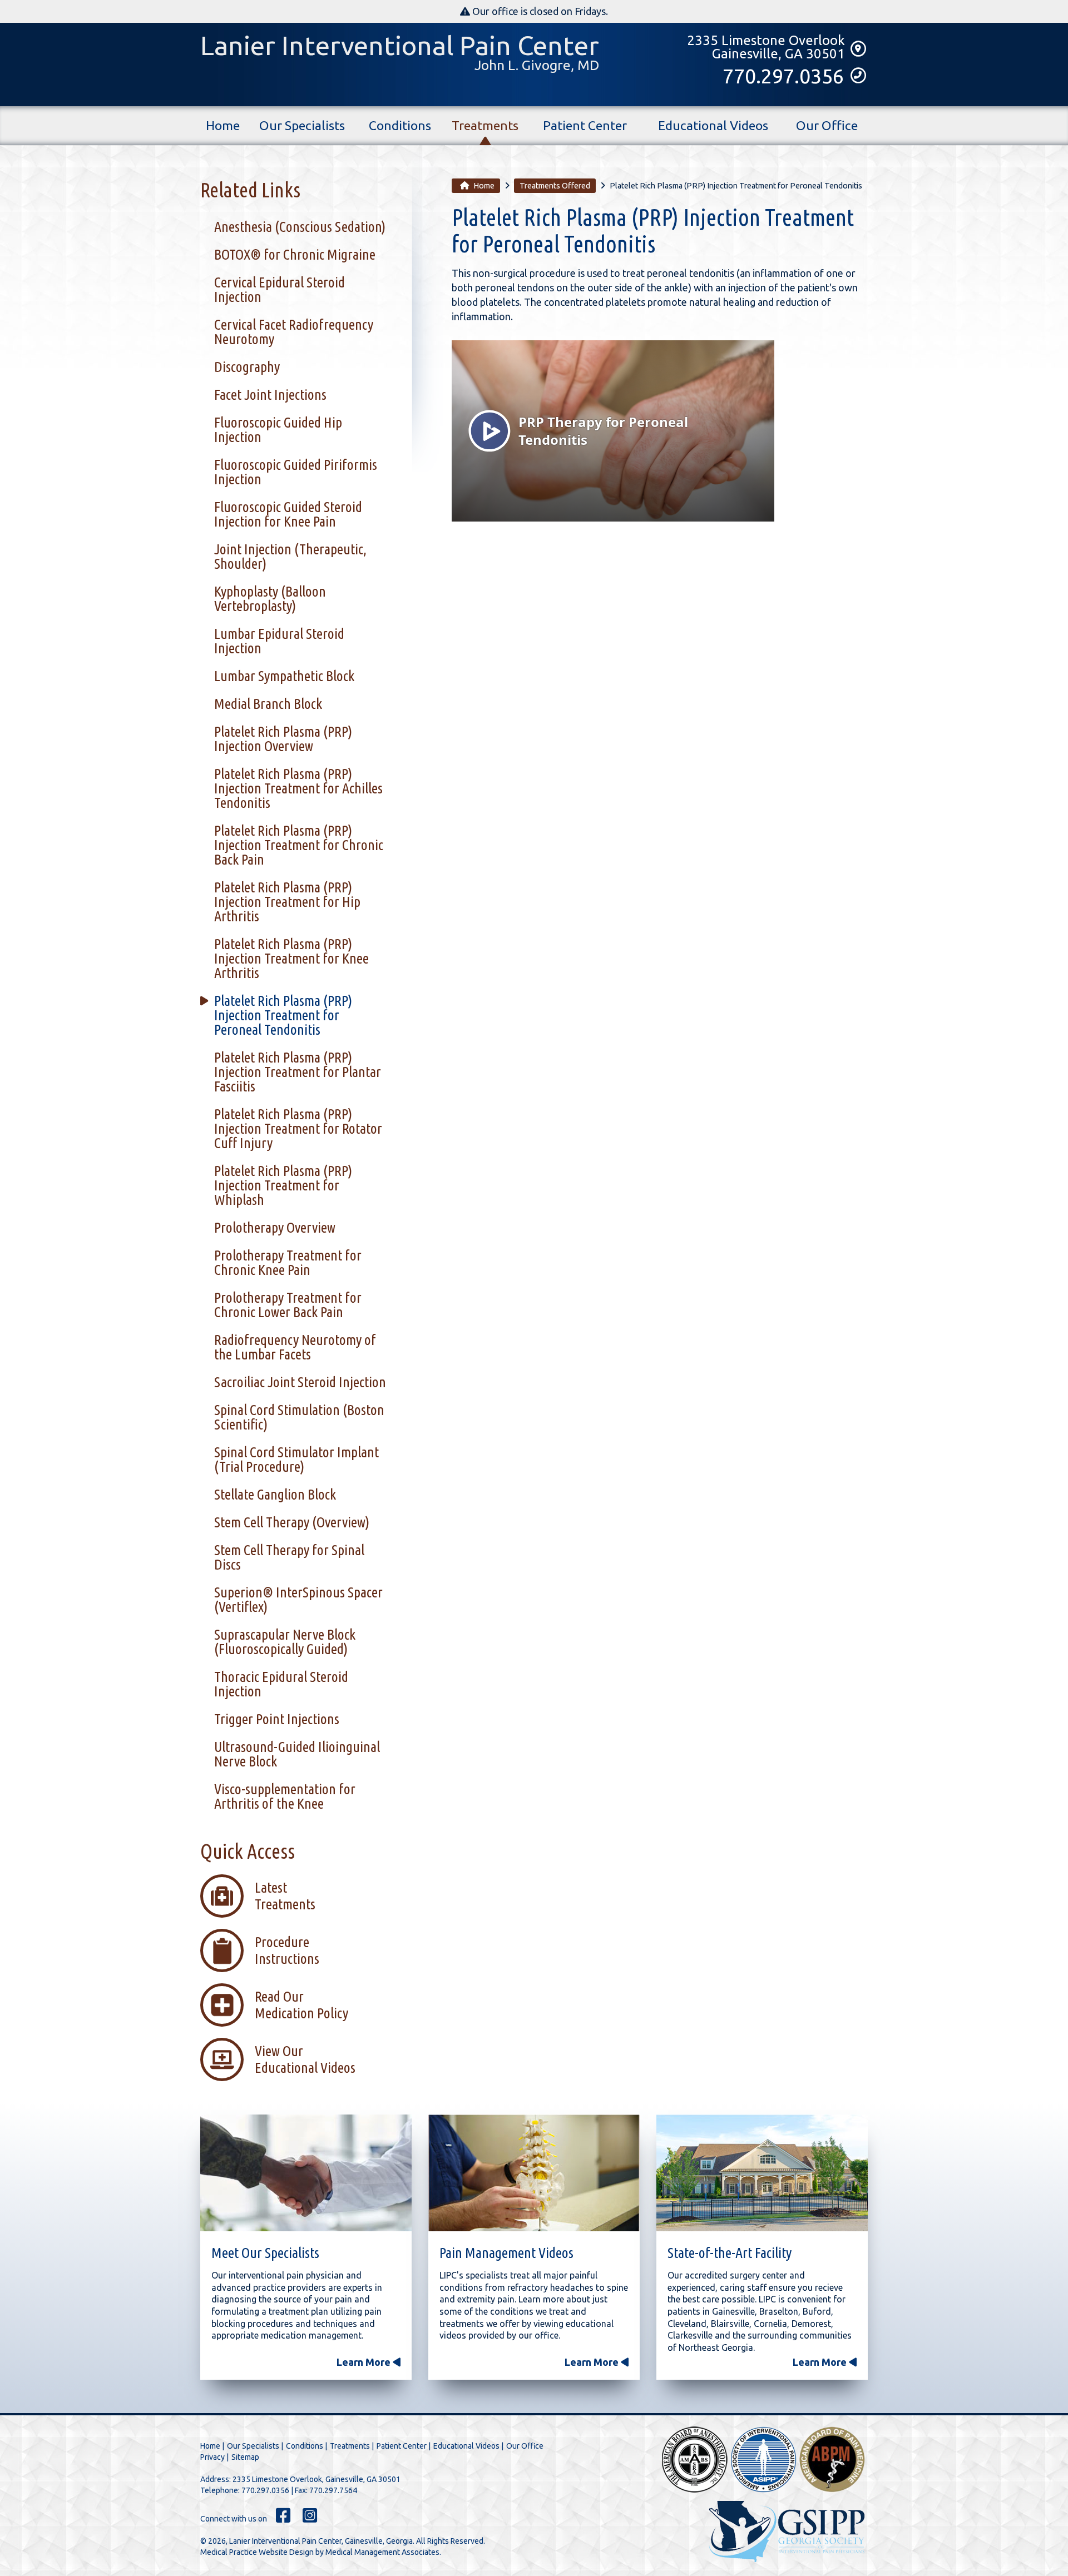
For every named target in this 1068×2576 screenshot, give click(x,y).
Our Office (827, 125)
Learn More (365, 2362)
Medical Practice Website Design (257, 2552)
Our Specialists (302, 125)
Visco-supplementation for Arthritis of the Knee (285, 1796)
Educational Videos (713, 125)
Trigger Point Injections (277, 1719)
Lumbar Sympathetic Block (284, 676)
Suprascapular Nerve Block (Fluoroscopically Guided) (285, 1642)
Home (223, 125)
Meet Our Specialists (265, 2253)
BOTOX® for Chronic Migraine (295, 254)
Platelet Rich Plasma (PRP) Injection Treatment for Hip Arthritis (287, 902)
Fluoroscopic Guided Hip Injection (278, 430)
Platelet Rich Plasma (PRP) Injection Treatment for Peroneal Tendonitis (283, 1015)
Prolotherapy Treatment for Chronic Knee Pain (288, 1262)
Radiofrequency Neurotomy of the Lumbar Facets (295, 1347)
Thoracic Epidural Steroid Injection (281, 1684)
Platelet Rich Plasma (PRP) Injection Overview (283, 739)
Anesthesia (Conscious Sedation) (300, 227)
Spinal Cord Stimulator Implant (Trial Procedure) (296, 1459)
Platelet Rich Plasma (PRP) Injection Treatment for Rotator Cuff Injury (298, 1128)
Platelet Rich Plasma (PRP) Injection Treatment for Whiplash (283, 1185)
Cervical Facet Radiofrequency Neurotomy (294, 332)
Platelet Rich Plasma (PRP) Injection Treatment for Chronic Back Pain (299, 845)
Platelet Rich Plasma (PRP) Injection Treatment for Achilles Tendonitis (298, 788)
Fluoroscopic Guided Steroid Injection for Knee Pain (288, 514)
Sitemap (245, 2457)
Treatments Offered (555, 186)
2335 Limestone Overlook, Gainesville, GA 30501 (317, 2479)
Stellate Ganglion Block (275, 1494)
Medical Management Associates (382, 2552)
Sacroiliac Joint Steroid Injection (300, 1382)
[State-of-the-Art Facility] (762, 2175)
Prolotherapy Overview (275, 1227)
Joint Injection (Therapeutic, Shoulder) (290, 556)
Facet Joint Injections (270, 394)
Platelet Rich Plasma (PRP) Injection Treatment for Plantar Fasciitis (298, 1072)
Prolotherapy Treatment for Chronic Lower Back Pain (288, 1305)
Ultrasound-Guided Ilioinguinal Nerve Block (297, 1754)
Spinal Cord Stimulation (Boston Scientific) (299, 1417)
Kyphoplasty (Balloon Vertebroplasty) (270, 599)
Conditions (400, 125)
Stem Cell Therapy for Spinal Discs (289, 1557)
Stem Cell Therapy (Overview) (292, 1522)
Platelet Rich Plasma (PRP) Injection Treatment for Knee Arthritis (291, 958)
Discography (247, 367)
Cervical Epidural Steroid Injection (280, 289)
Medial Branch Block (268, 704)
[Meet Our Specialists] (306, 2175)
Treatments (485, 125)
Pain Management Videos (506, 2253)
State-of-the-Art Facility (730, 2253)
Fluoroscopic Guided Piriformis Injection (296, 472)
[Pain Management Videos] (534, 2175)
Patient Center (585, 125)
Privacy (212, 2457)
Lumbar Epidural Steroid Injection (279, 641)
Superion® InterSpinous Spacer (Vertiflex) (298, 1599)
